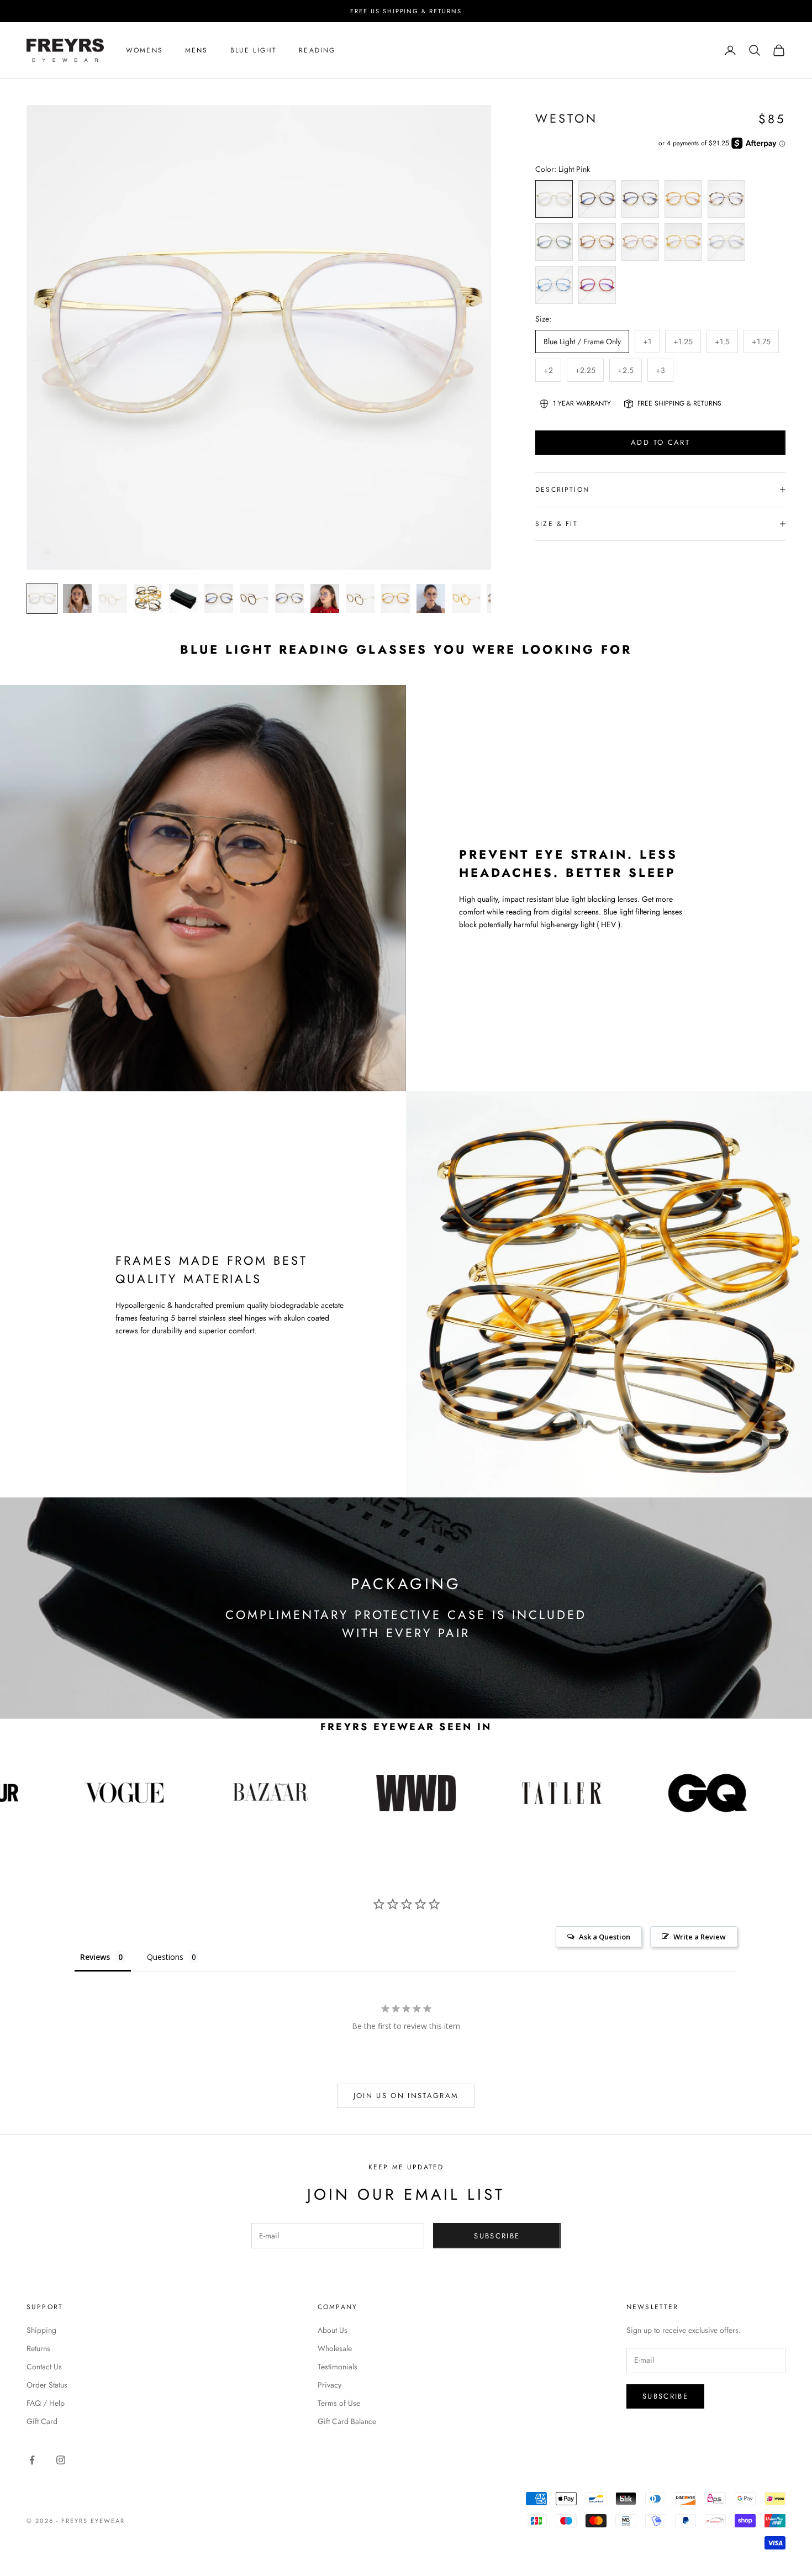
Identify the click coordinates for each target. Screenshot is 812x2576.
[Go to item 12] (431, 598)
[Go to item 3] (113, 598)
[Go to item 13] (466, 598)
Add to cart (660, 442)
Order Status (47, 2385)
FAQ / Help (46, 2403)
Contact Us (44, 2367)
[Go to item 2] (77, 598)
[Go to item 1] (42, 598)
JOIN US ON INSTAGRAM (406, 2096)
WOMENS (144, 50)
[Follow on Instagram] (61, 2460)
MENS (197, 50)
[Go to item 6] (219, 598)
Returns (38, 2348)
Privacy (329, 2385)
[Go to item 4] (148, 598)
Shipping (41, 2330)
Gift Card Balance (347, 2421)
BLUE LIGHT (254, 50)
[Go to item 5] (183, 598)
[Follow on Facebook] (32, 2460)
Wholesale (335, 2348)
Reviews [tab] (95, 1957)
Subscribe (497, 2236)
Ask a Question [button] (605, 1937)
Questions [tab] (165, 1957)
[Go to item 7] (254, 598)
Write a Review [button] (700, 1937)
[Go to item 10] (360, 598)
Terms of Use (339, 2403)
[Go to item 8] (289, 598)
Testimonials (338, 2367)
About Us (333, 2330)
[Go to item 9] (325, 598)
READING (317, 50)
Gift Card (42, 2421)
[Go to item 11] (396, 598)
